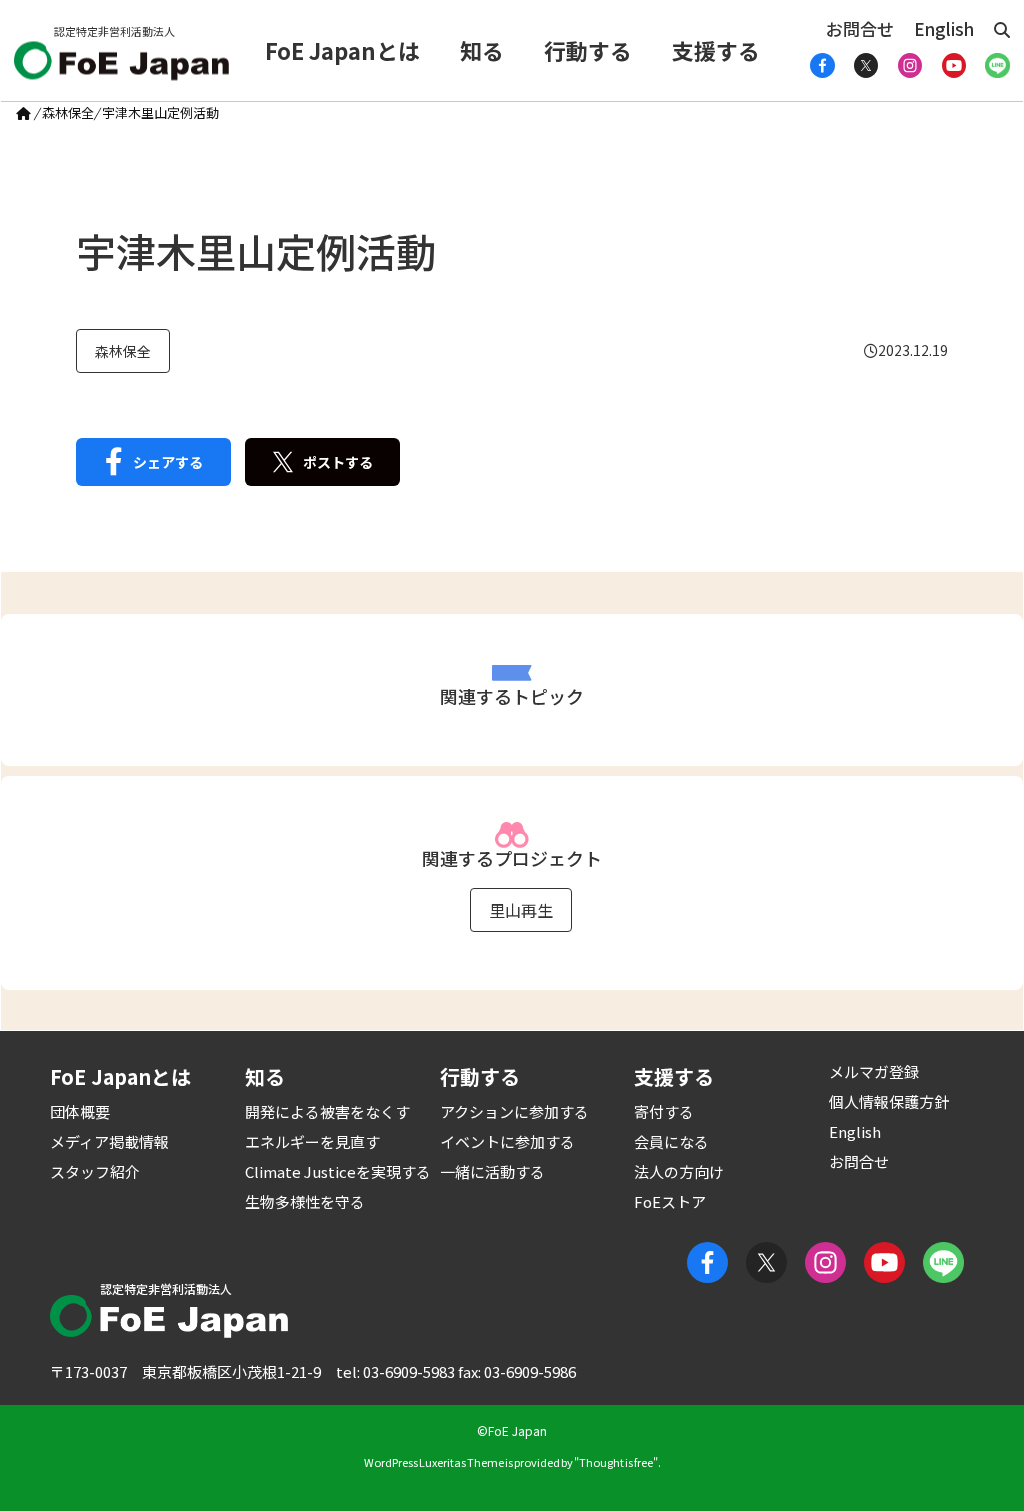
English (944, 28)
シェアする (168, 462)
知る (482, 50)
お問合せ (860, 28)
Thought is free (616, 1462)
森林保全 (68, 112)
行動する (588, 50)
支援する (716, 50)
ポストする (338, 462)
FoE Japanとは (342, 50)
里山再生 (521, 910)
